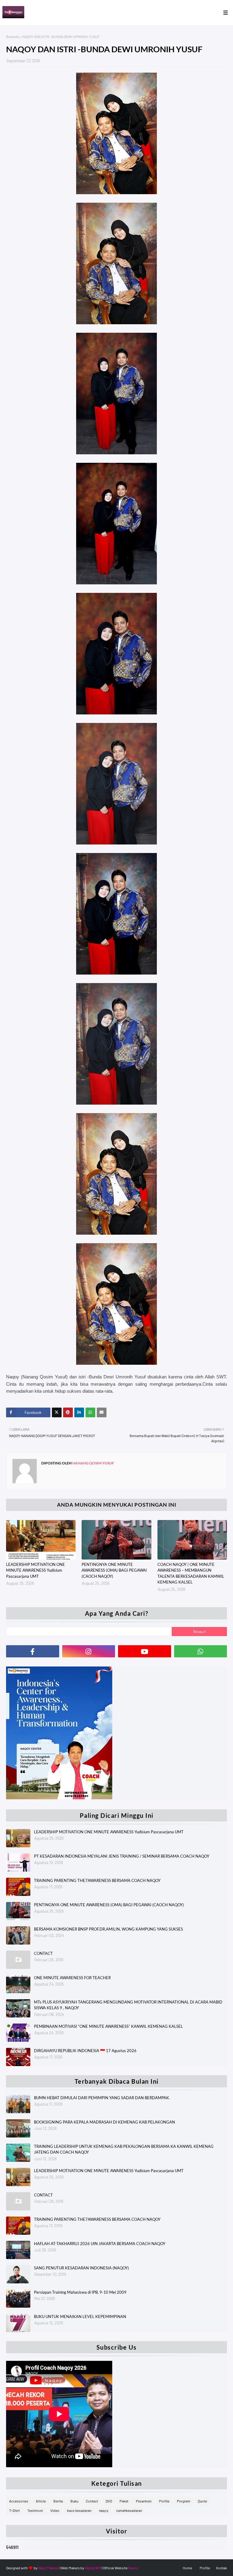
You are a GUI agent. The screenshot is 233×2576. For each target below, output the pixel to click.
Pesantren (144, 2501)
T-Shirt (14, 2510)
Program (184, 2501)
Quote (202, 2501)
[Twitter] (57, 1412)
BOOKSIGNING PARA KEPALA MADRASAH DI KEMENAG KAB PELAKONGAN (105, 2122)
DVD (109, 2501)
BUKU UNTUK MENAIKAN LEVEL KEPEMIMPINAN (80, 2316)
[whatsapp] (201, 1651)
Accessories (19, 2501)
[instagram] (89, 1651)
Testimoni (35, 2510)
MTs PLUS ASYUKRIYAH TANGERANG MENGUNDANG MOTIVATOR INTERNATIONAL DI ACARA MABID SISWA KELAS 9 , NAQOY (128, 2005)
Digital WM (93, 2568)
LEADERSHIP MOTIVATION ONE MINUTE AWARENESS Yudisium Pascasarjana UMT (35, 1570)
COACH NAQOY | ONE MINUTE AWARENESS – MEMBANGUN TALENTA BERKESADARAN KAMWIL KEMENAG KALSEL (191, 1573)
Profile (164, 2501)
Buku (74, 2501)
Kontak (221, 2568)
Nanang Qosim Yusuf (93, 1463)
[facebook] (33, 1651)
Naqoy (133, 2568)
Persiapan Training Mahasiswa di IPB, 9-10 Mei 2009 (80, 2292)
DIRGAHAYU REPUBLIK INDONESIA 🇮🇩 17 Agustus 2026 (85, 2051)
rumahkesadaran (129, 2510)
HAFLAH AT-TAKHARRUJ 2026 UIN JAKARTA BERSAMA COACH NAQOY (100, 2244)
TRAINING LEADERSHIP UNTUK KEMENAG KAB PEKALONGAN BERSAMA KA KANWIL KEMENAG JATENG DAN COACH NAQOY (124, 2149)
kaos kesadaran (79, 2510)
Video (55, 2510)
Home (187, 2568)
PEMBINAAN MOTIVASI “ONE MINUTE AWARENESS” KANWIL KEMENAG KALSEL (108, 2026)
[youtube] (145, 1651)
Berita (58, 2501)
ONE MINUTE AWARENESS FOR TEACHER (72, 1978)
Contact (92, 2501)
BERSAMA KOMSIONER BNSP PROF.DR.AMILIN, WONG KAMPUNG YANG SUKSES (108, 1929)
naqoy (104, 2510)
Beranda (13, 36)
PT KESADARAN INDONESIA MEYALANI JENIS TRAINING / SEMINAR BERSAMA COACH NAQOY (122, 1856)
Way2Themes (49, 2568)
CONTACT (43, 1953)
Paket (124, 2501)
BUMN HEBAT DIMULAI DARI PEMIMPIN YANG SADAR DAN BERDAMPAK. (102, 2098)
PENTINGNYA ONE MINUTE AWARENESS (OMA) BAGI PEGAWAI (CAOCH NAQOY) (114, 1570)
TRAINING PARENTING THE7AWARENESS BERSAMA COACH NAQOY (97, 1880)
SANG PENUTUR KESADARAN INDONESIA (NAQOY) (81, 2268)
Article (41, 2501)
